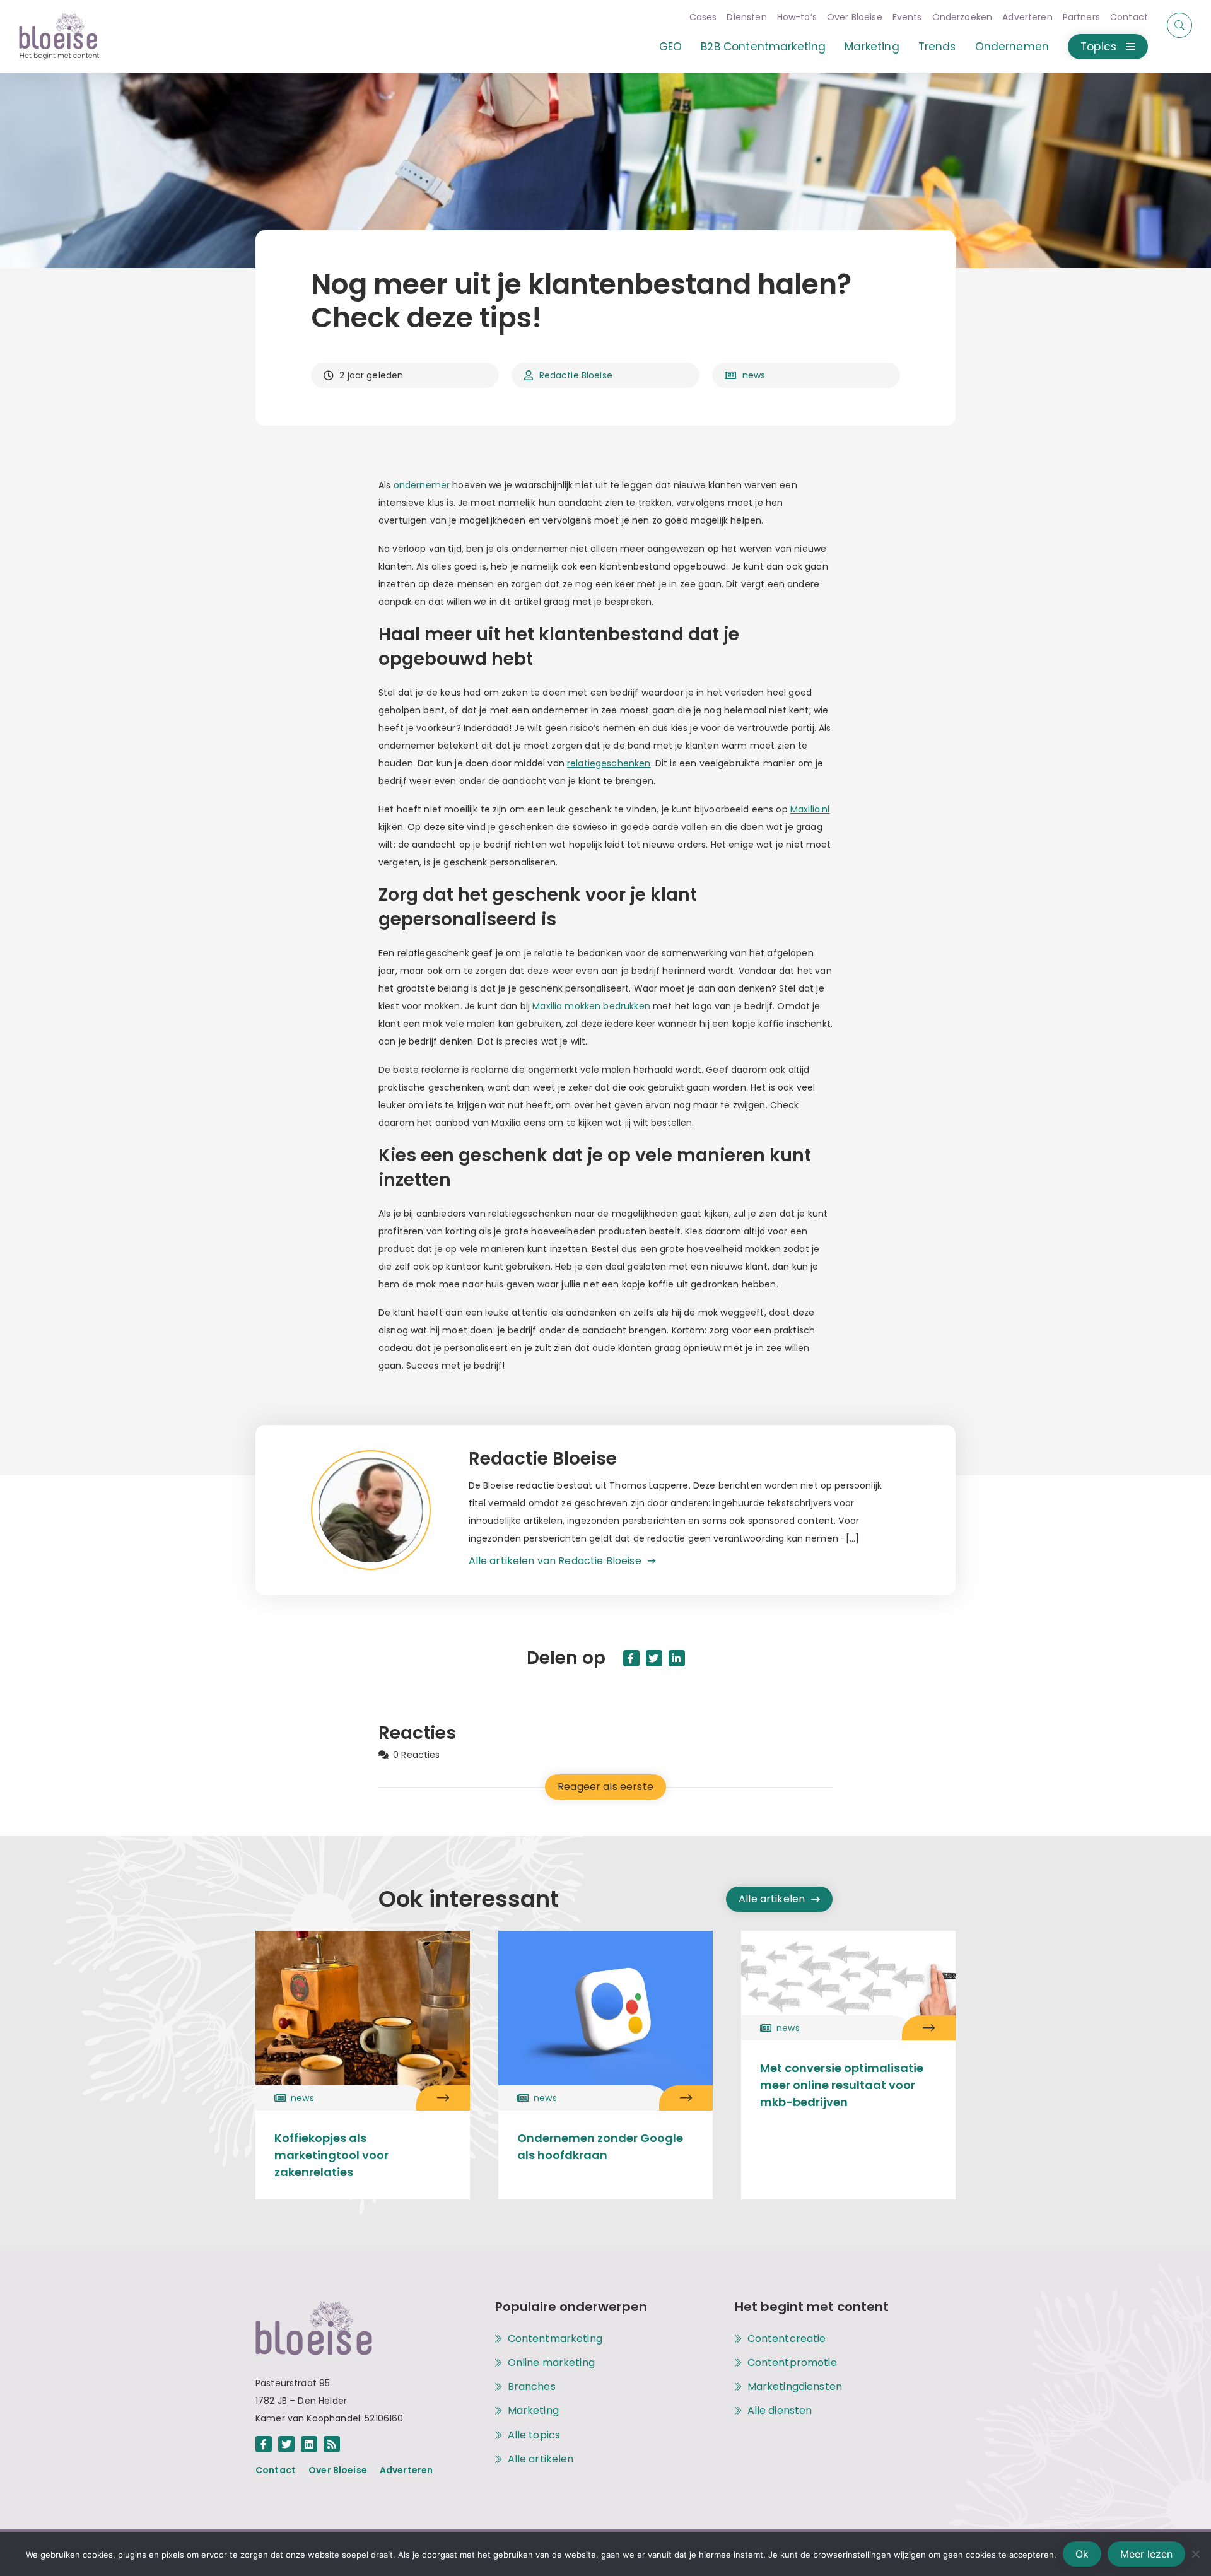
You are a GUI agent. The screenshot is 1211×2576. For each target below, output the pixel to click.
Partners (1081, 17)
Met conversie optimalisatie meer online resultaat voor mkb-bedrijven (842, 2085)
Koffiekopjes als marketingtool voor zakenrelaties (331, 2155)
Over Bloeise (855, 17)
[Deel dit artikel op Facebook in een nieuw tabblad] (631, 1658)
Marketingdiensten (795, 2387)
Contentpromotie (792, 2363)
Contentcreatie (787, 2339)
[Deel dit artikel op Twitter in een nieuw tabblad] (654, 1658)
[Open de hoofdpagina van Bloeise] (59, 36)
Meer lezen (1146, 2554)
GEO (670, 47)
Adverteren (1027, 17)
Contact (1129, 17)
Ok (1082, 2554)
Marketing (872, 47)
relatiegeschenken (609, 763)
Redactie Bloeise (576, 375)
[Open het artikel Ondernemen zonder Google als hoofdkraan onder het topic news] (686, 2098)
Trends (937, 47)
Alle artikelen (772, 1899)
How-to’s (797, 17)
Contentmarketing (555, 2339)
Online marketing (551, 2363)
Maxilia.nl (810, 809)
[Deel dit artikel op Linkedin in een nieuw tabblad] (677, 1658)
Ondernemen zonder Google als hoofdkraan (600, 2146)
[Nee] (1195, 2554)
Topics (1098, 47)
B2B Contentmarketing (763, 47)
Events (907, 17)
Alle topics (534, 2435)
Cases (703, 17)
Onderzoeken (962, 17)
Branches (532, 2387)
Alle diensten (780, 2411)
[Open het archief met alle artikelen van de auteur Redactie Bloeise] (390, 1510)
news (754, 375)
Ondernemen (1012, 47)
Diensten (746, 17)
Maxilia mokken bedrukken (591, 1006)
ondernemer (422, 485)
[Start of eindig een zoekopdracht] (1179, 25)
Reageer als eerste (605, 1787)
